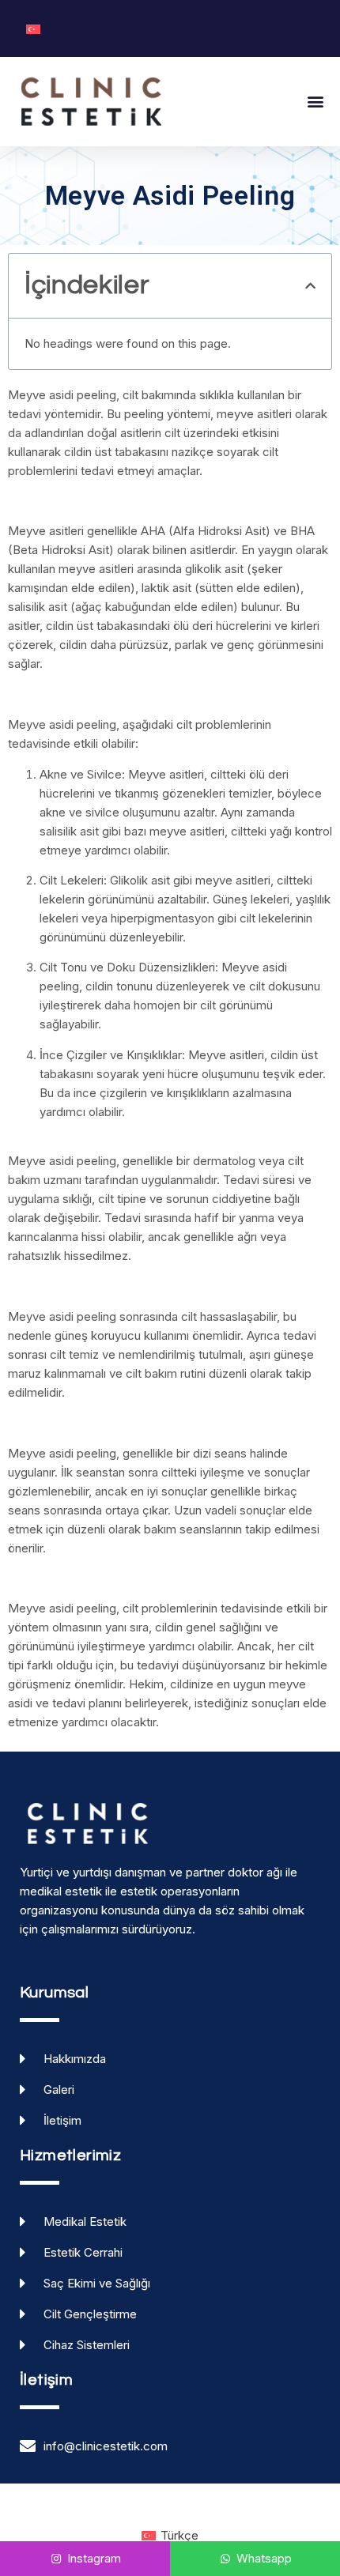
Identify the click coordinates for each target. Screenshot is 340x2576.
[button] (315, 102)
